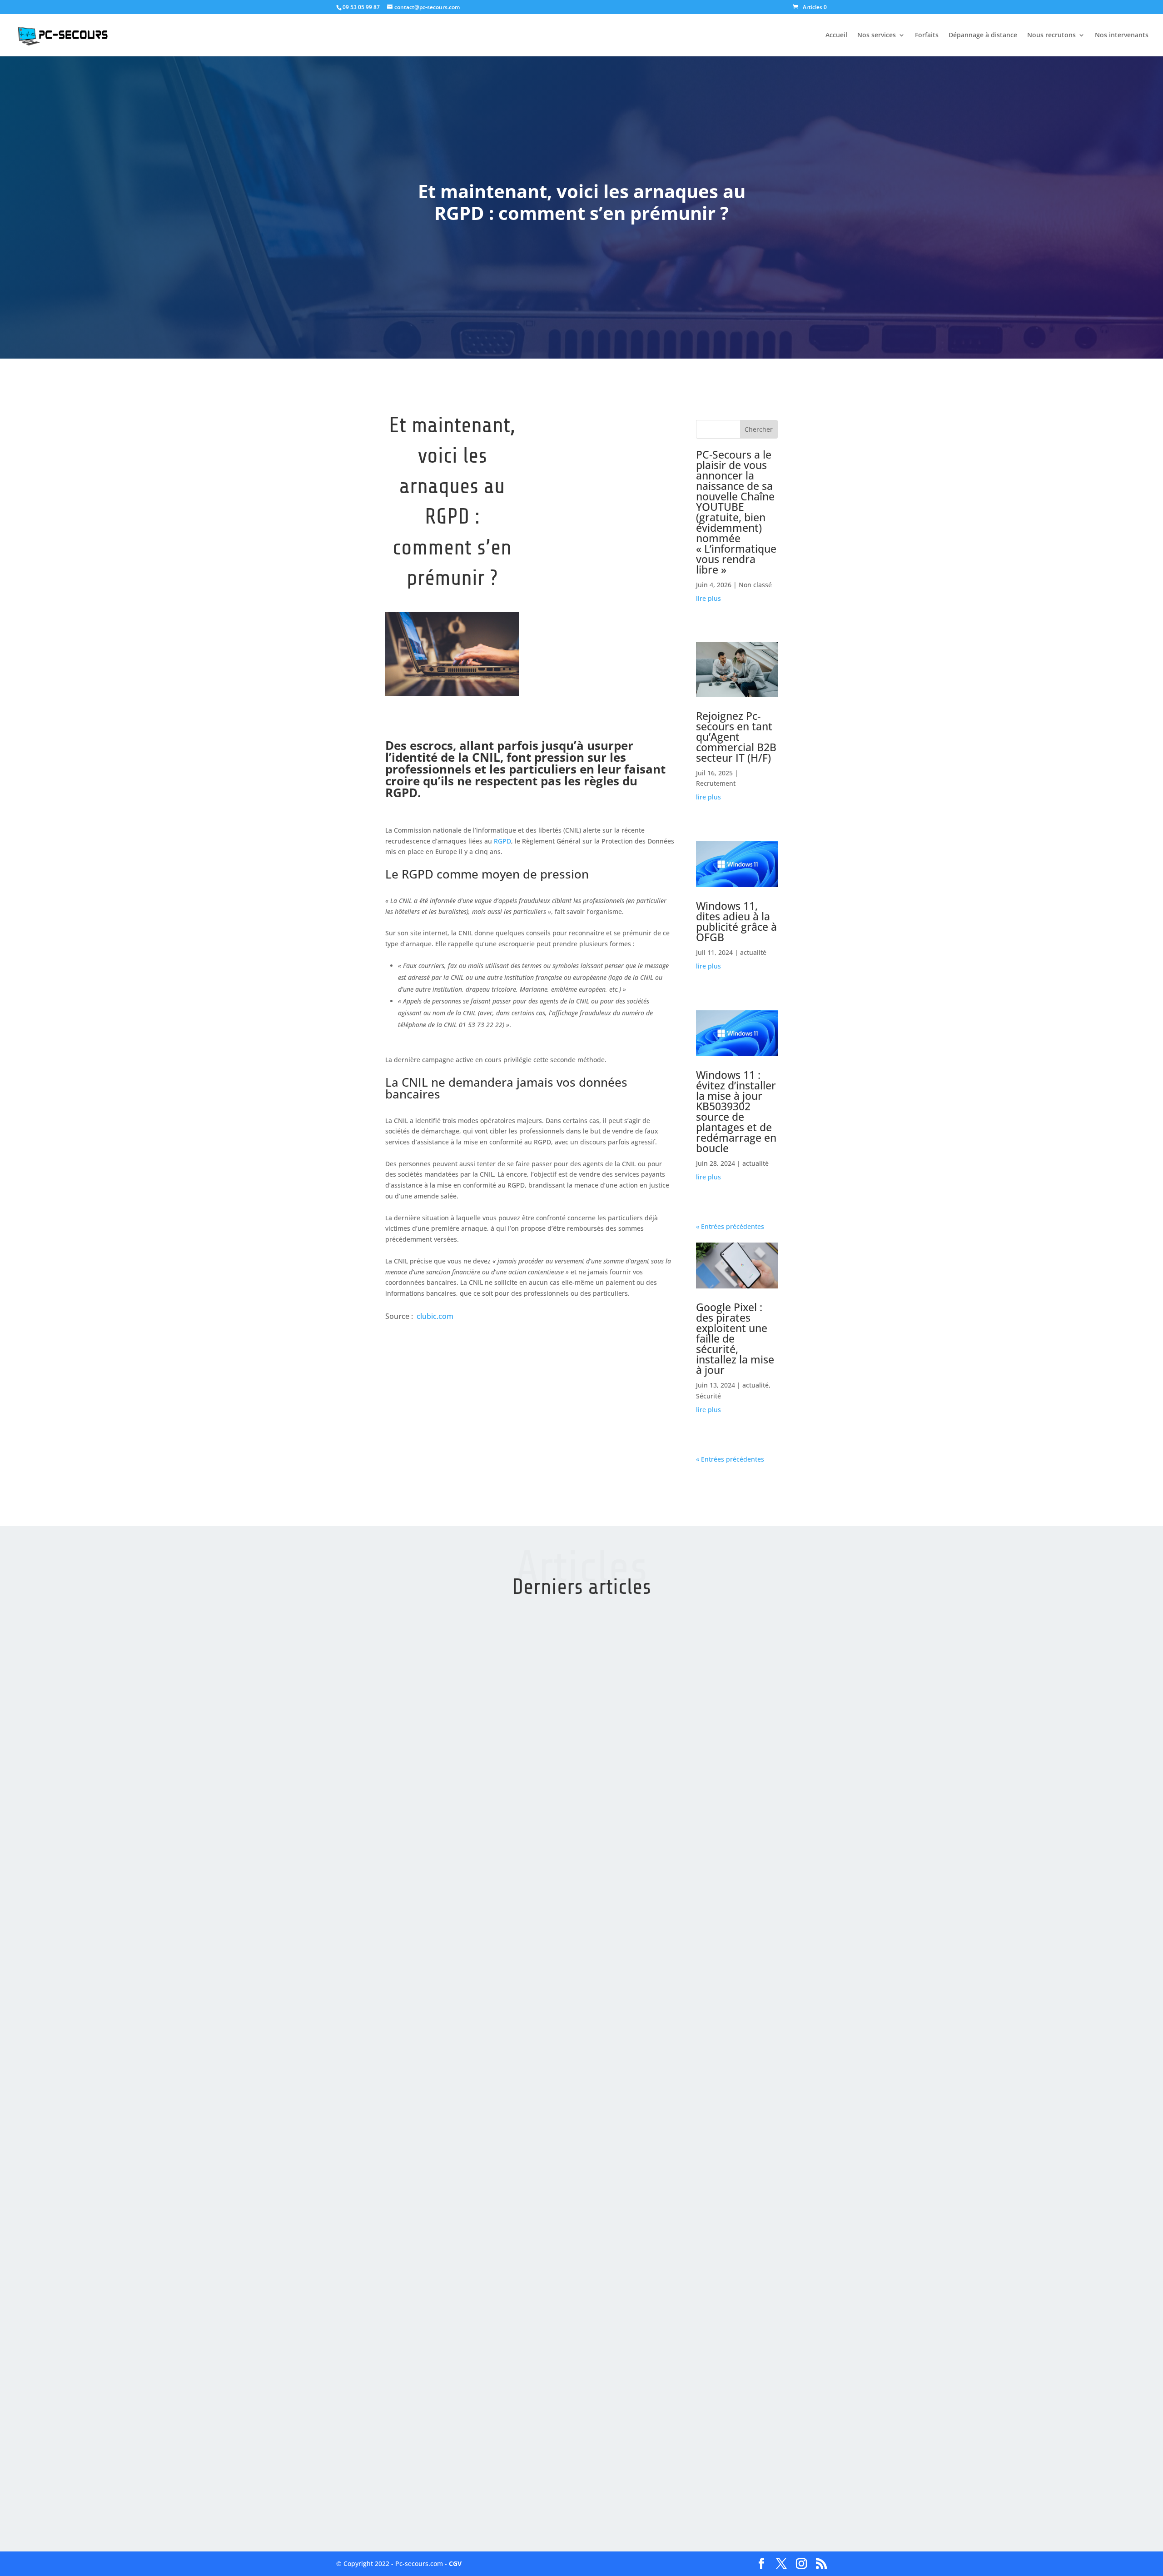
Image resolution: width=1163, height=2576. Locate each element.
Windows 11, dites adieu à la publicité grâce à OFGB (736, 921)
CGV (455, 2564)
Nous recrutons (1051, 35)
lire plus (708, 598)
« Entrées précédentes (730, 1226)
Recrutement (716, 783)
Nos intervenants (1122, 35)
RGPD (502, 841)
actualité (753, 952)
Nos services (877, 35)
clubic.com (435, 1316)
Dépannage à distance (983, 35)
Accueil (836, 35)
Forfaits (927, 35)
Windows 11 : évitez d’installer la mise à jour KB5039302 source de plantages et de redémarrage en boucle (736, 1111)
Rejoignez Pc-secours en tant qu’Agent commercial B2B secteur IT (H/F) (736, 737)
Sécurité (708, 1396)
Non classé (755, 585)
